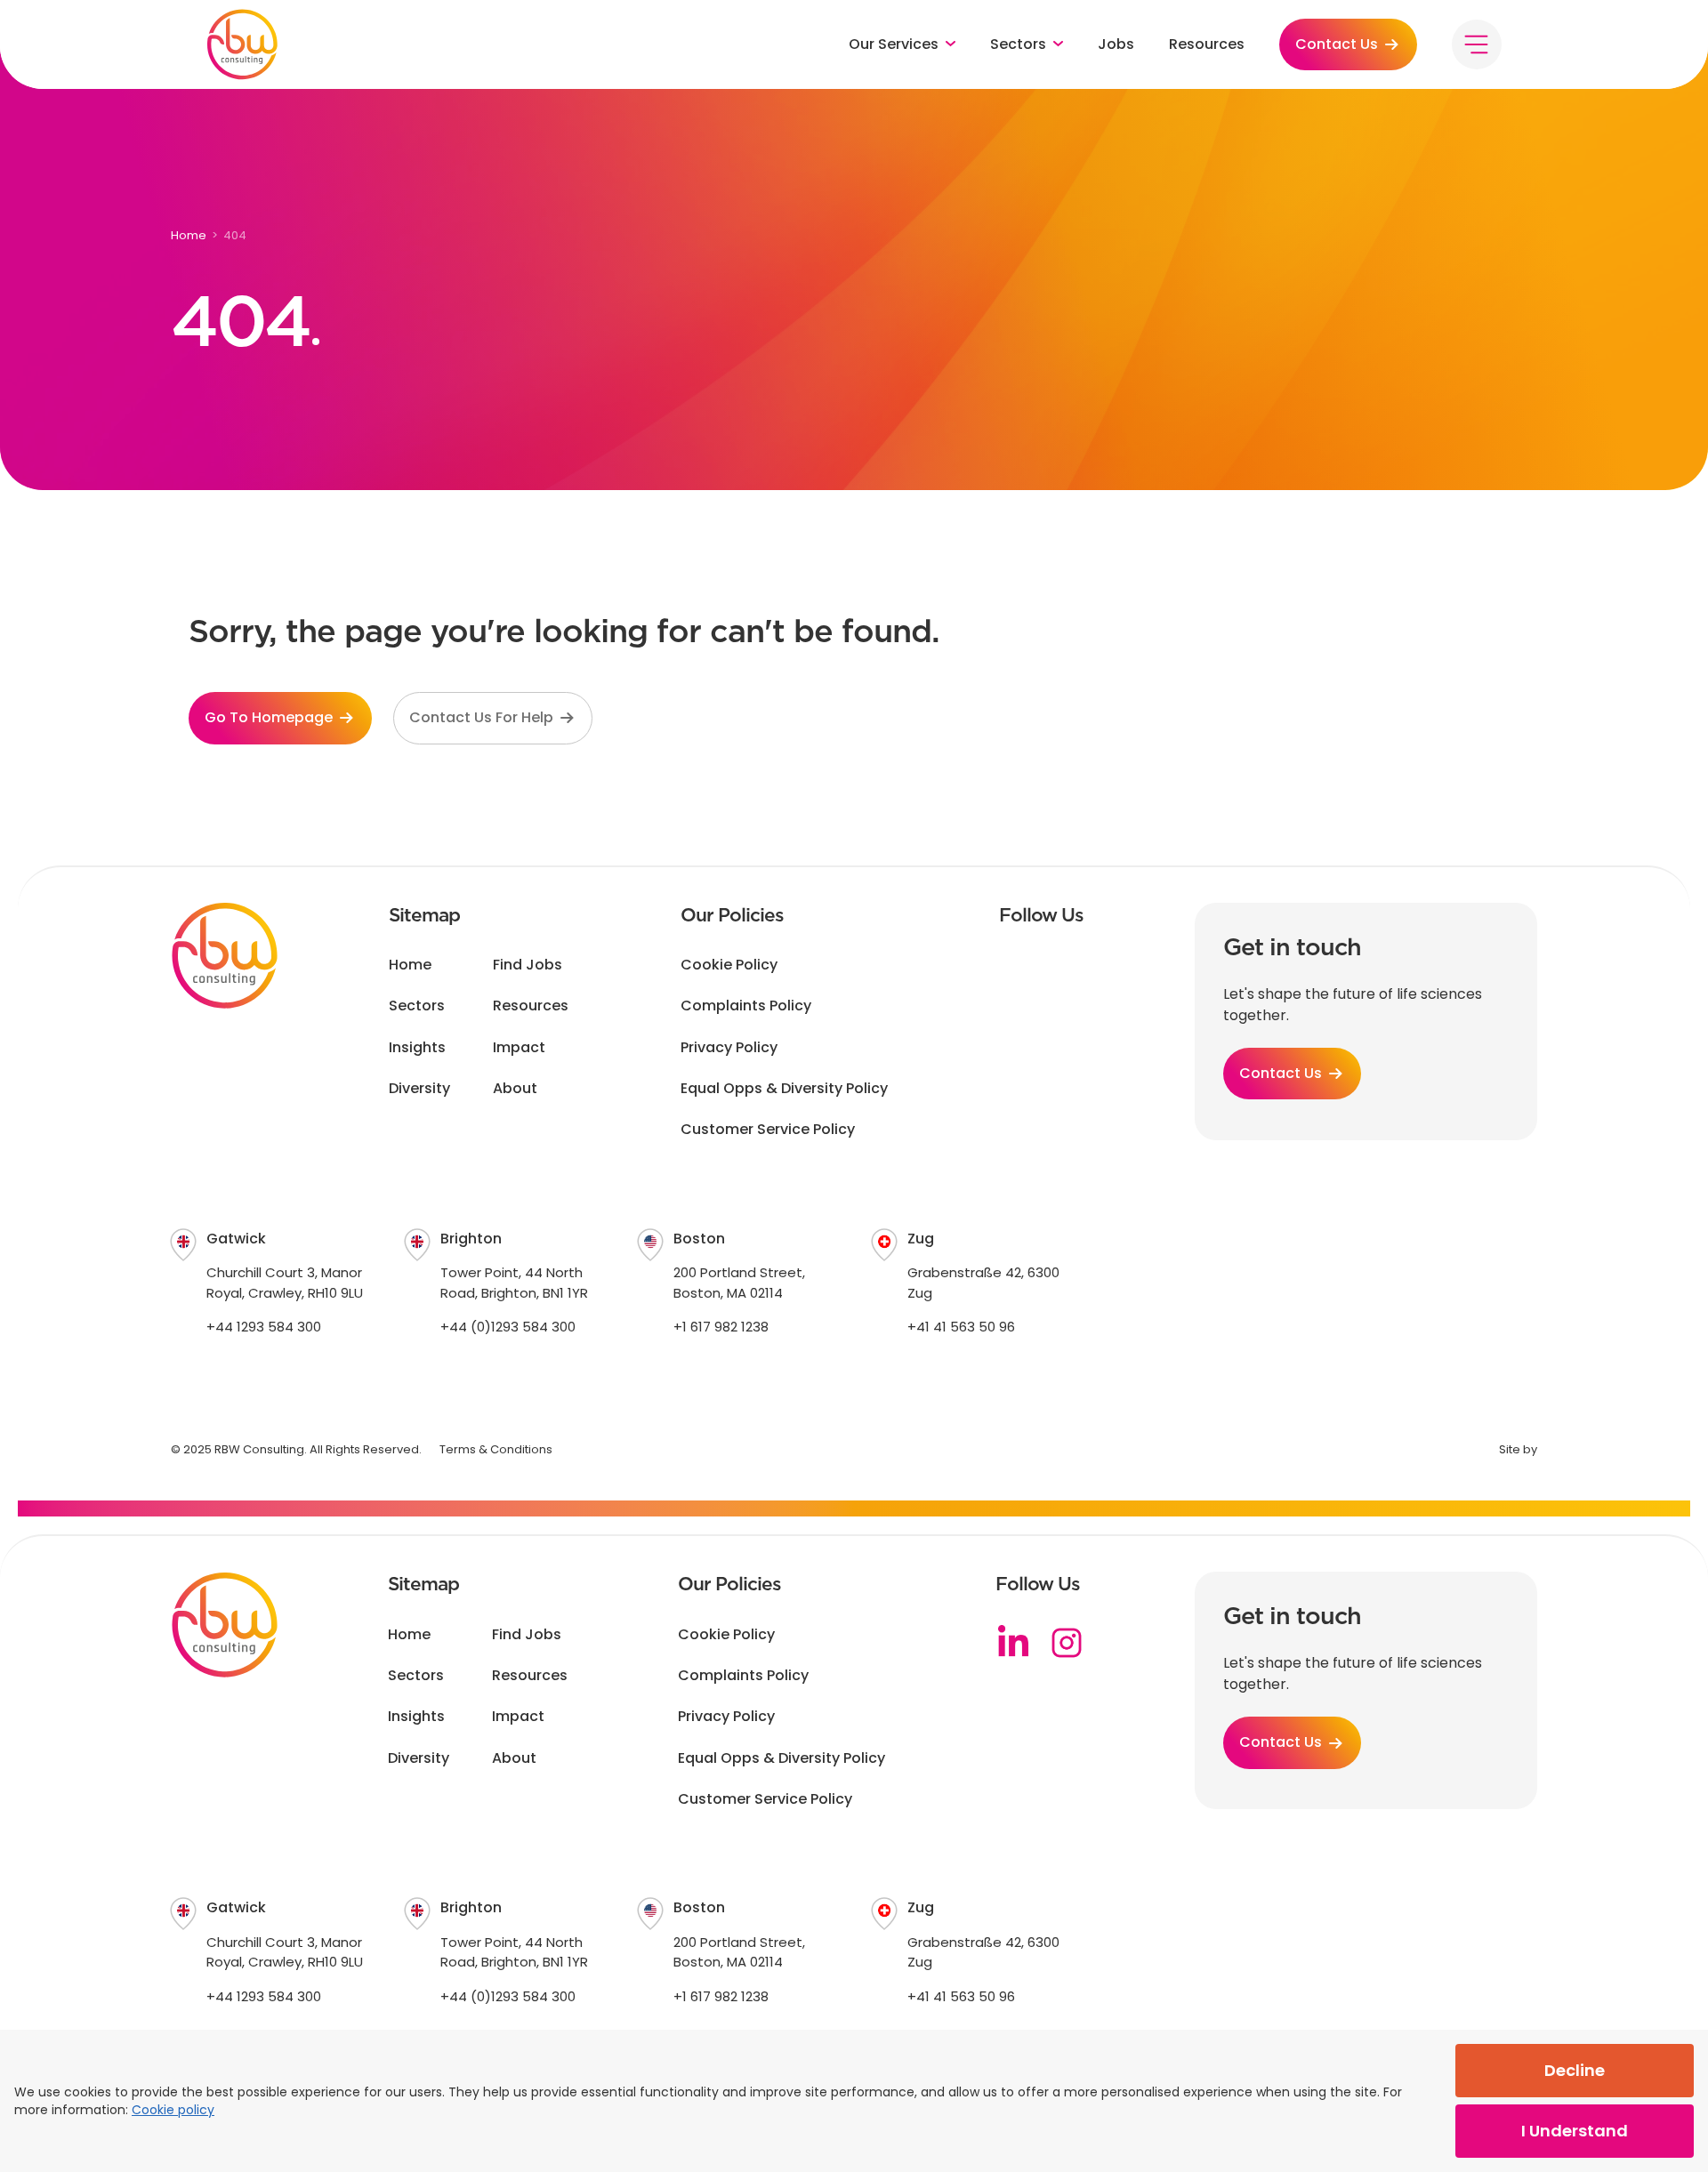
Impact (519, 1048)
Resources (1207, 44)
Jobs (1116, 44)
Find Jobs (528, 965)
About (515, 1089)
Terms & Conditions (496, 1449)
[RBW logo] (242, 44)
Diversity (419, 1089)
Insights (417, 1048)
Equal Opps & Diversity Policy (784, 1089)
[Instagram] (1067, 1643)
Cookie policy (173, 2110)
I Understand (1575, 2131)
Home (189, 235)
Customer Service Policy (768, 1130)
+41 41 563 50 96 (961, 1327)
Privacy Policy (729, 1048)
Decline (1575, 2070)
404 (235, 235)
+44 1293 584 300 (264, 1327)
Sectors (417, 1006)
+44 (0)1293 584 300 (508, 1327)
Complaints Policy (746, 1006)
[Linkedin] (1013, 1643)
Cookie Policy (729, 965)
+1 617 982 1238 (721, 1327)
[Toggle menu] (1477, 44)
